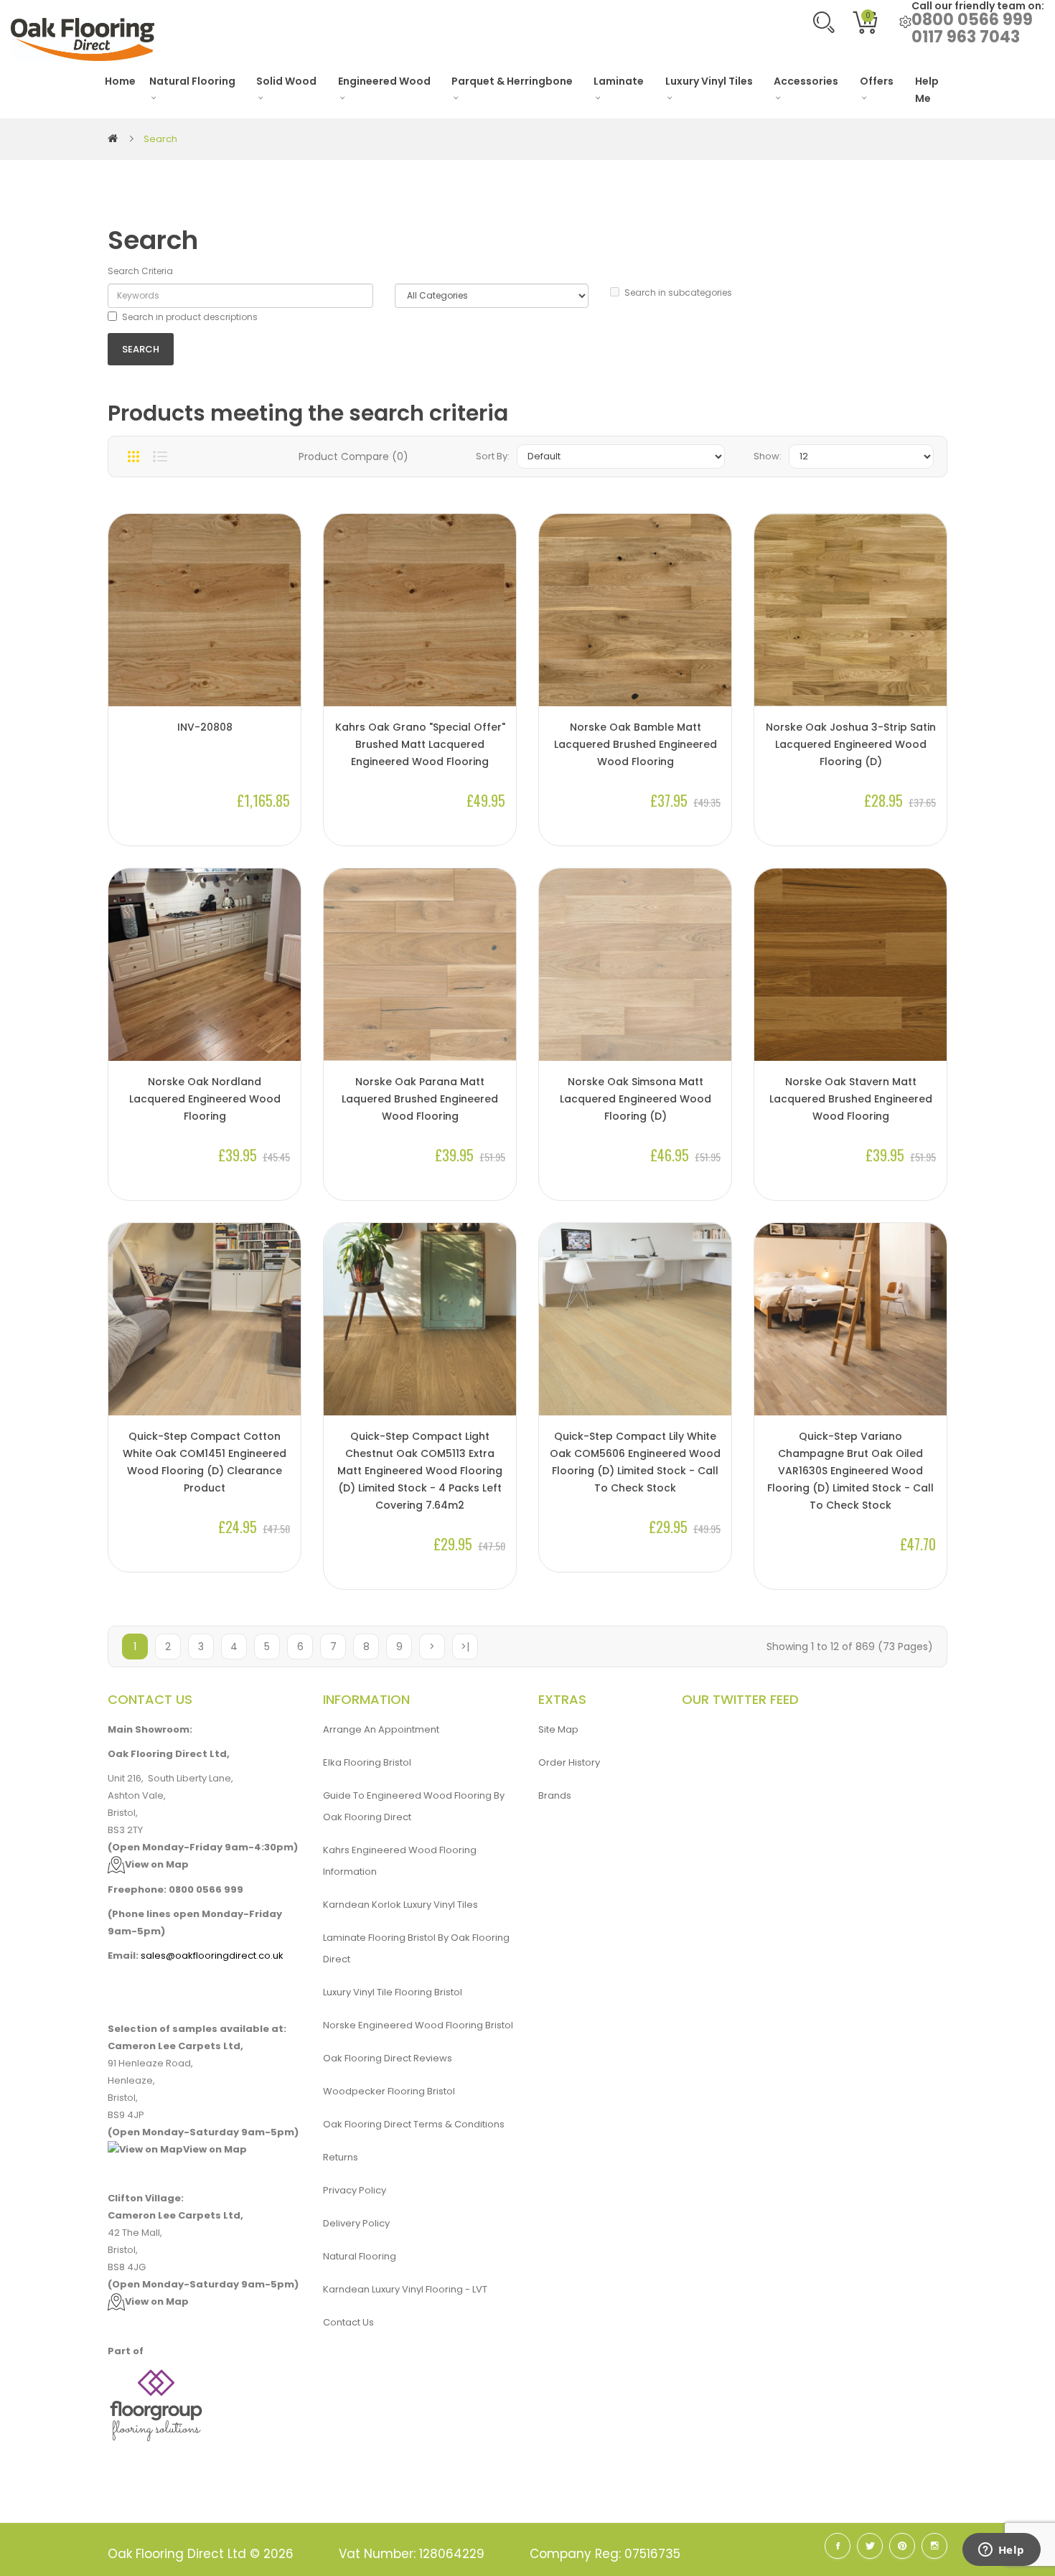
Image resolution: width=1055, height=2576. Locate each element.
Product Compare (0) (353, 456)
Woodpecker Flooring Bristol (389, 2091)
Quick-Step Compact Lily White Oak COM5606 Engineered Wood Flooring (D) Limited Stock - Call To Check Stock (635, 1462)
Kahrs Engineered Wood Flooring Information (400, 1861)
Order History (569, 1762)
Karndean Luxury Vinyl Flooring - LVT (405, 2289)
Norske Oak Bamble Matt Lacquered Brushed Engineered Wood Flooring (636, 744)
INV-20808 (205, 727)
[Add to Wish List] (283, 682)
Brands (555, 1795)
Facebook (838, 2546)
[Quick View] (283, 634)
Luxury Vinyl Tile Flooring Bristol (393, 1992)
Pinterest (902, 2546)
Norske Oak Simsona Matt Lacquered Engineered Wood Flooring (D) (636, 1099)
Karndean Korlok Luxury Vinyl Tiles (400, 1905)
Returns (341, 2157)
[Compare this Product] (283, 658)
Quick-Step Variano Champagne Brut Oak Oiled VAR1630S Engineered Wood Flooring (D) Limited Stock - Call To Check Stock (850, 1471)
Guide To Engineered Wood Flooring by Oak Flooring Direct (414, 1806)
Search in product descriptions (190, 317)
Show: (768, 456)
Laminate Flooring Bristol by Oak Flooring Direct (416, 1948)
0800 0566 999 (972, 20)
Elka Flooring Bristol (367, 1762)
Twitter (870, 2546)
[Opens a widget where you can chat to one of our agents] (1001, 2551)
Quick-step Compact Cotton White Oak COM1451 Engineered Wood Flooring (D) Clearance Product (205, 1462)
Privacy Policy (355, 2190)
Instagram (934, 2546)
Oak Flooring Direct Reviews (388, 2058)
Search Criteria (140, 271)
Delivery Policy (356, 2223)
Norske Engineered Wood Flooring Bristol (418, 2025)
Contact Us (348, 2322)
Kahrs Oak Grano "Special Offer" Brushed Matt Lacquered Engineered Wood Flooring (420, 744)
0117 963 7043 (966, 37)
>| (465, 1647)
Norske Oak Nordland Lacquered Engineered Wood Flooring (205, 1099)
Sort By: (493, 456)
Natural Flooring (360, 2256)
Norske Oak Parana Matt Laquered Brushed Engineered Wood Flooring (420, 1099)
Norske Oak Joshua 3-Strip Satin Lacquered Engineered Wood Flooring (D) (851, 744)
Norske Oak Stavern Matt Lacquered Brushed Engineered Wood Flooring (851, 1099)
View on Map (157, 1864)
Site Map (558, 1729)
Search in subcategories (678, 292)
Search (160, 139)
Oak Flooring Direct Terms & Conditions (414, 2124)
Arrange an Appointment (381, 1729)
